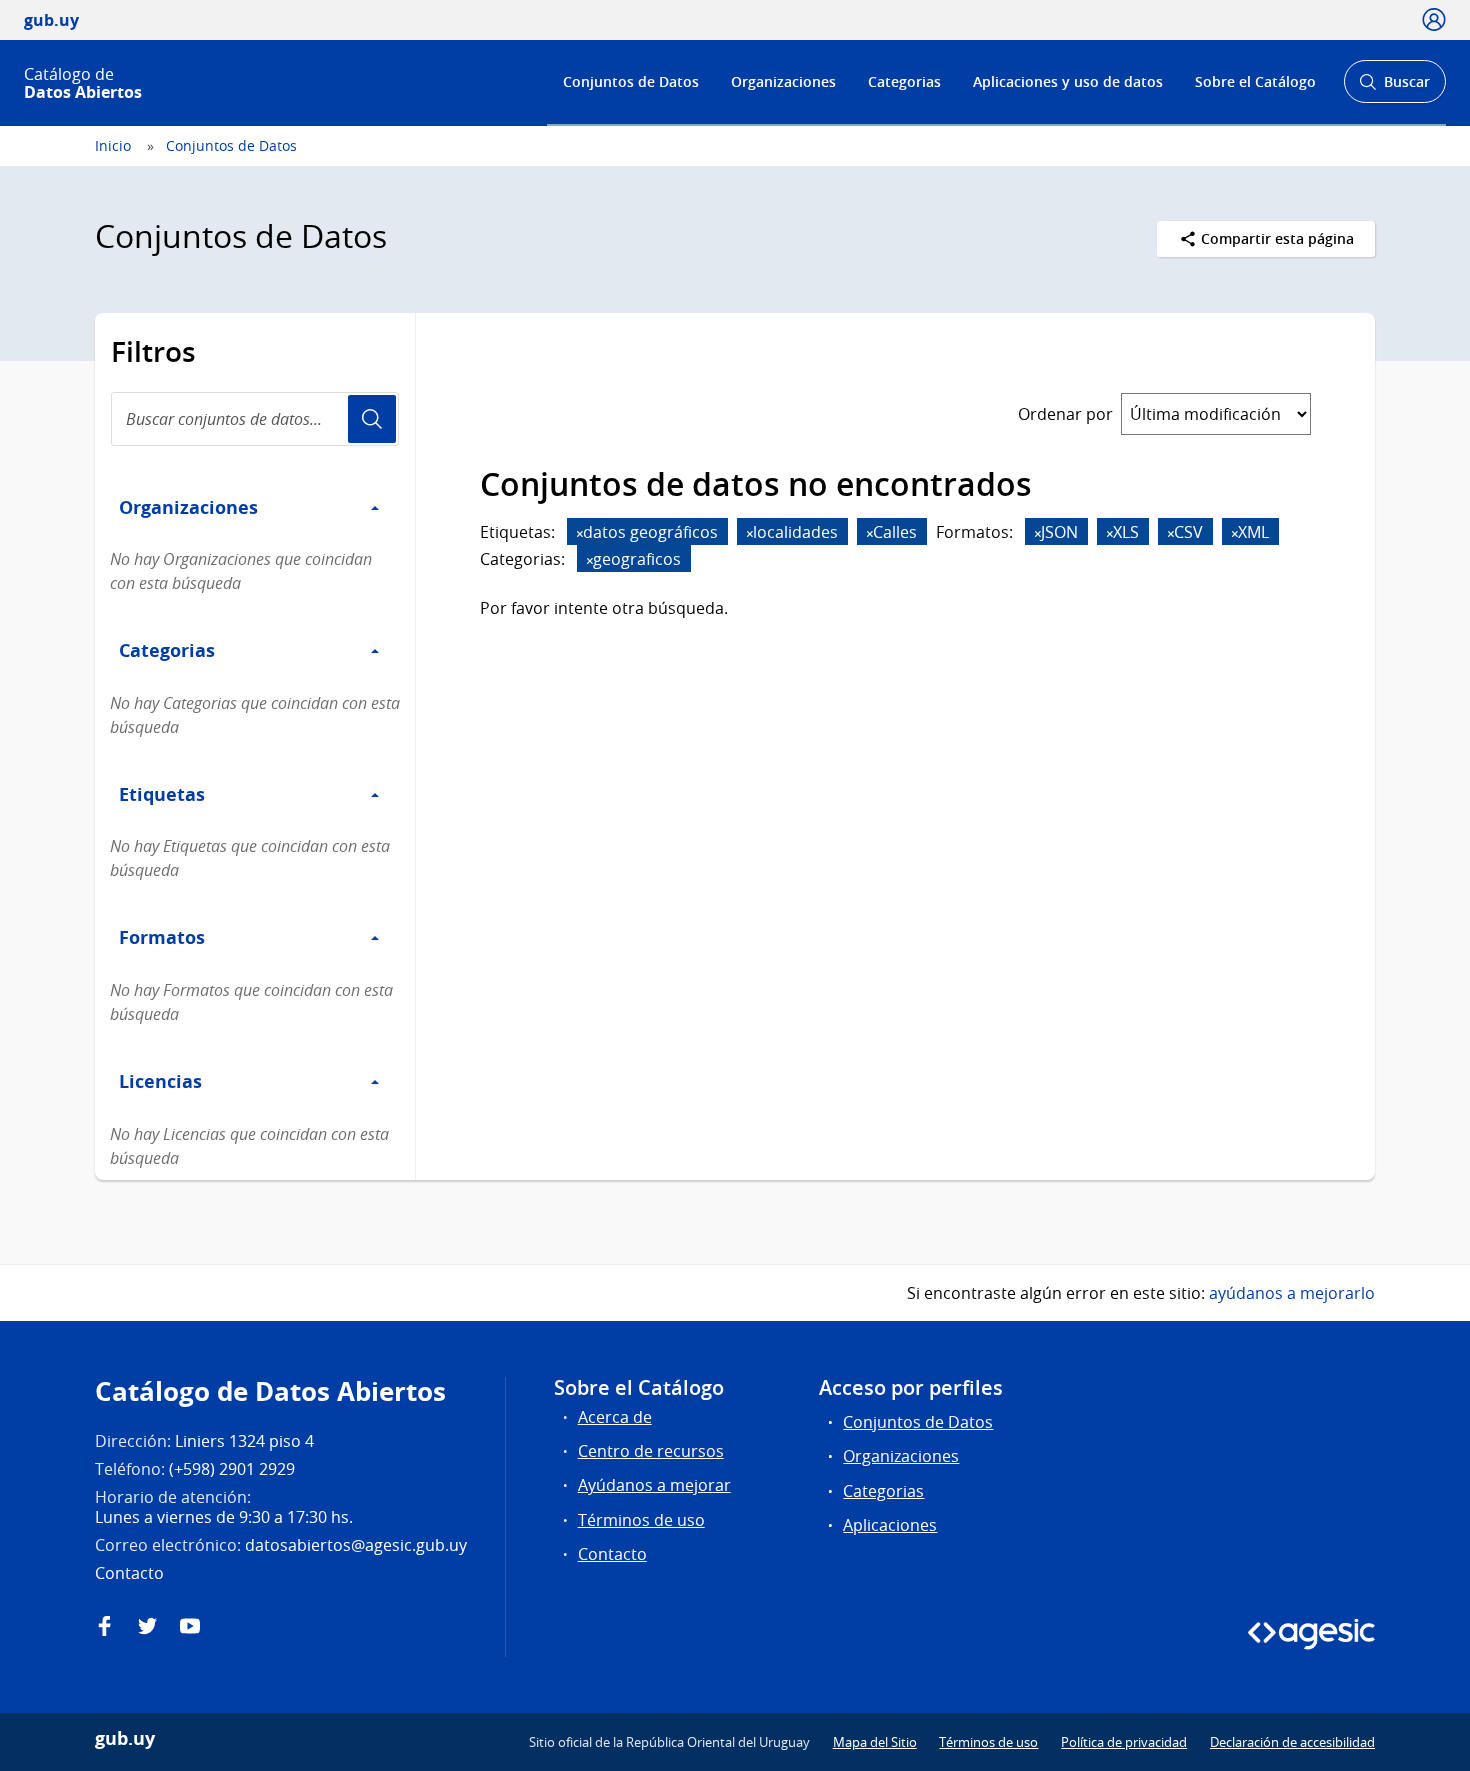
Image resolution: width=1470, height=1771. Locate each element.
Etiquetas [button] (162, 794)
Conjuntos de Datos (631, 81)
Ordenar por (1065, 414)
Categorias (904, 81)
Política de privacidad (1124, 1742)
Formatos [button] (162, 937)
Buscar (1394, 87)
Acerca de (615, 1417)
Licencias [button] (160, 1081)
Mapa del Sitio (875, 1742)
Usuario (372, 419)
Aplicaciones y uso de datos (1068, 81)
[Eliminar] (580, 533)
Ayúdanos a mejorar (654, 1485)
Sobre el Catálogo (1255, 81)
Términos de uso (641, 1520)
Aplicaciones (890, 1525)
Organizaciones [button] (188, 507)
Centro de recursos (651, 1451)
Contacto (612, 1554)
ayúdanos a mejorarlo (1292, 1293)
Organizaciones (783, 81)
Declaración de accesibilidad (1292, 1742)
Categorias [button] (167, 650)
